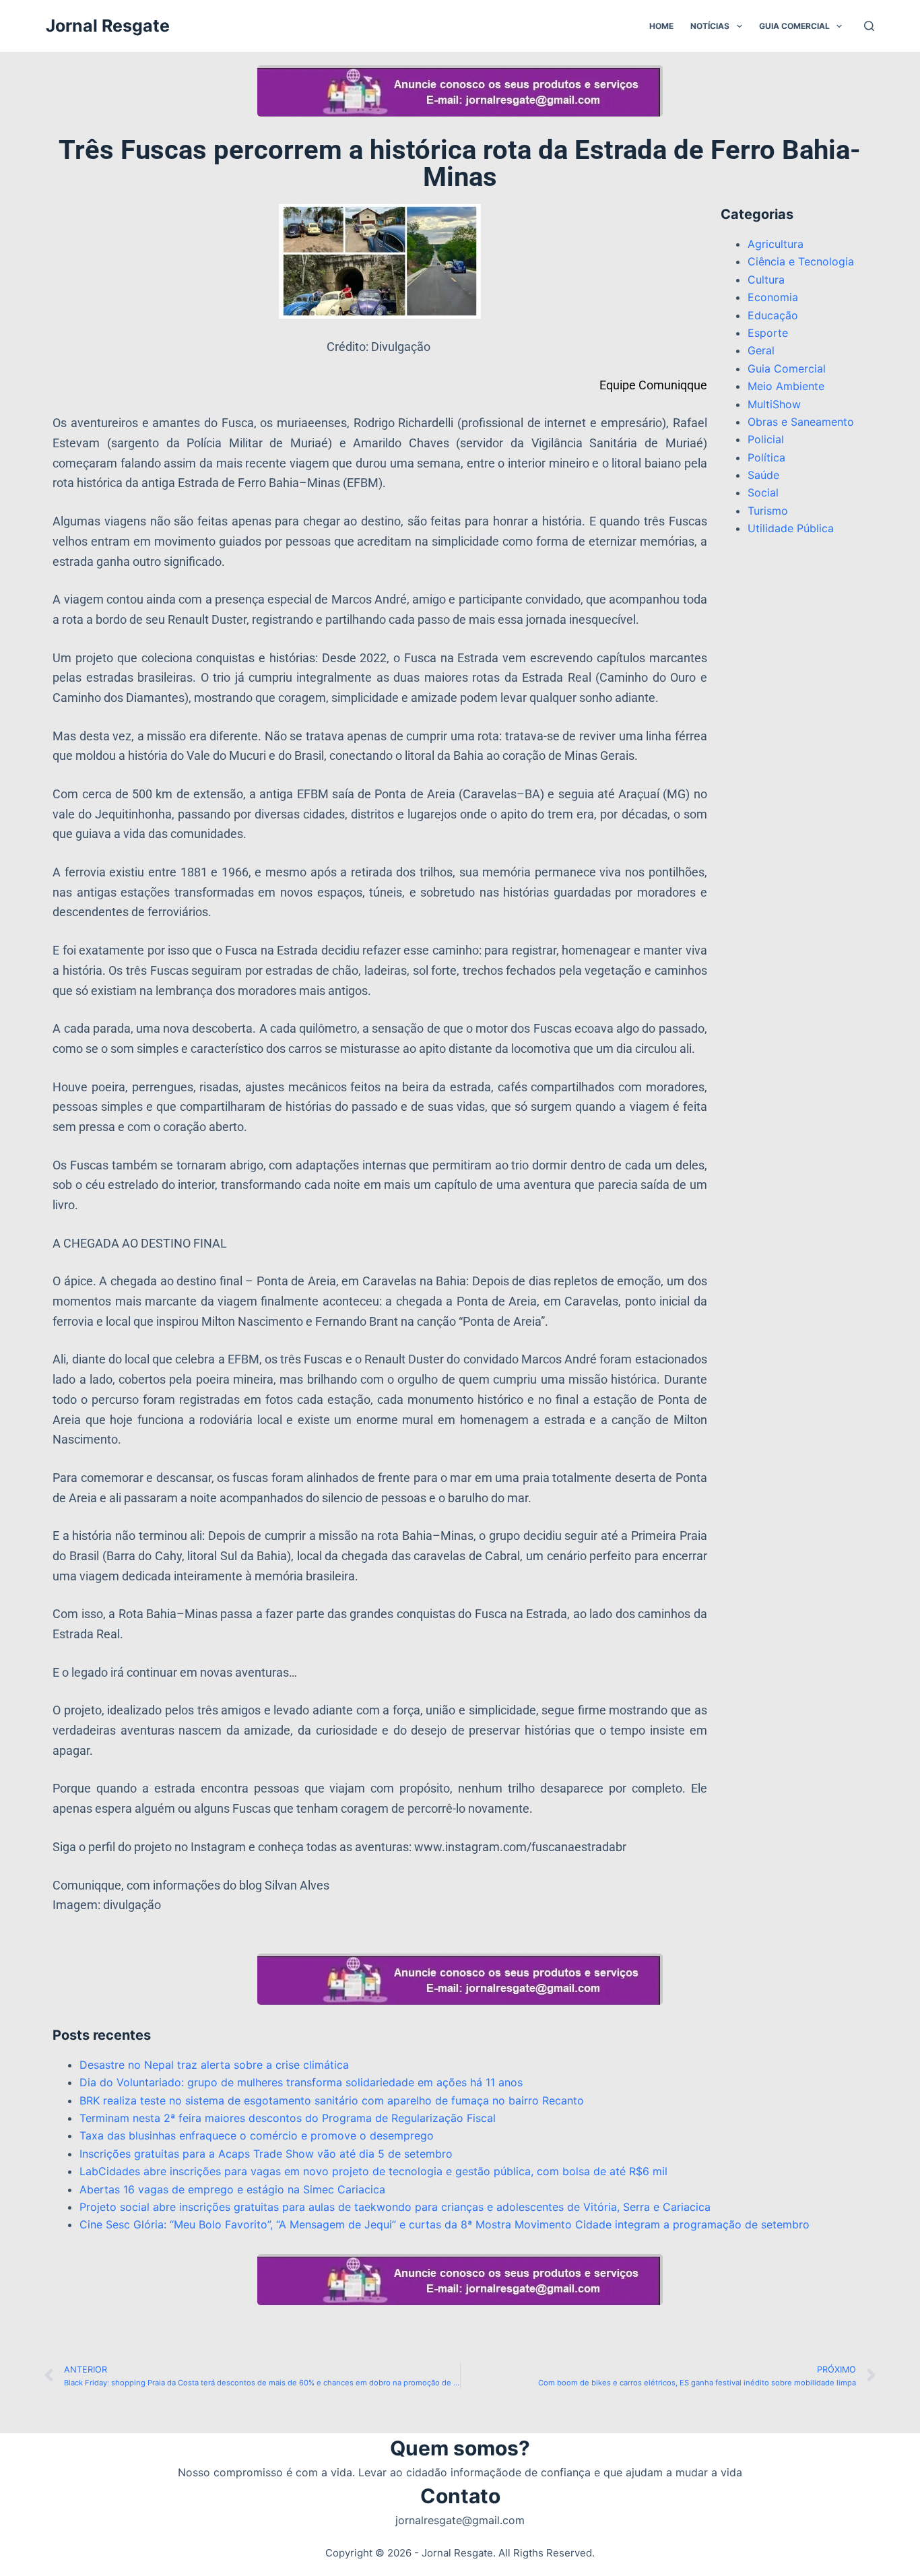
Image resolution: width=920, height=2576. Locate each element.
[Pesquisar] (869, 26)
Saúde (763, 475)
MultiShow (774, 404)
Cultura (766, 280)
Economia (773, 297)
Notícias (710, 26)
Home (661, 26)
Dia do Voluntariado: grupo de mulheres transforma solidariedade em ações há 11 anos (301, 2082)
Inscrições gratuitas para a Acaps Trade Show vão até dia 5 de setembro (266, 2154)
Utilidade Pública (791, 528)
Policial (766, 439)
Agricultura (776, 244)
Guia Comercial (794, 26)
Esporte (768, 333)
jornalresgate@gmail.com (460, 2520)
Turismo (768, 511)
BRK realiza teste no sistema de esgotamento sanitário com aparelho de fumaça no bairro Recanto (332, 2100)
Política (766, 457)
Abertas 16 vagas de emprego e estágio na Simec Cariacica (232, 2189)
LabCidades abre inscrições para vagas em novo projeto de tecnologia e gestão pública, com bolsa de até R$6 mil (373, 2171)
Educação (773, 315)
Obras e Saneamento (801, 422)
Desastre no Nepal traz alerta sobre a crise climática (214, 2065)
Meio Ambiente (786, 386)
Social (763, 492)
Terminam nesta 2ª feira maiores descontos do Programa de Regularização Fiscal (288, 2118)
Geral (761, 350)
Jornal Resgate (108, 26)
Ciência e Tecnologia (801, 261)
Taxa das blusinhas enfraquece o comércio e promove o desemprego (257, 2135)
